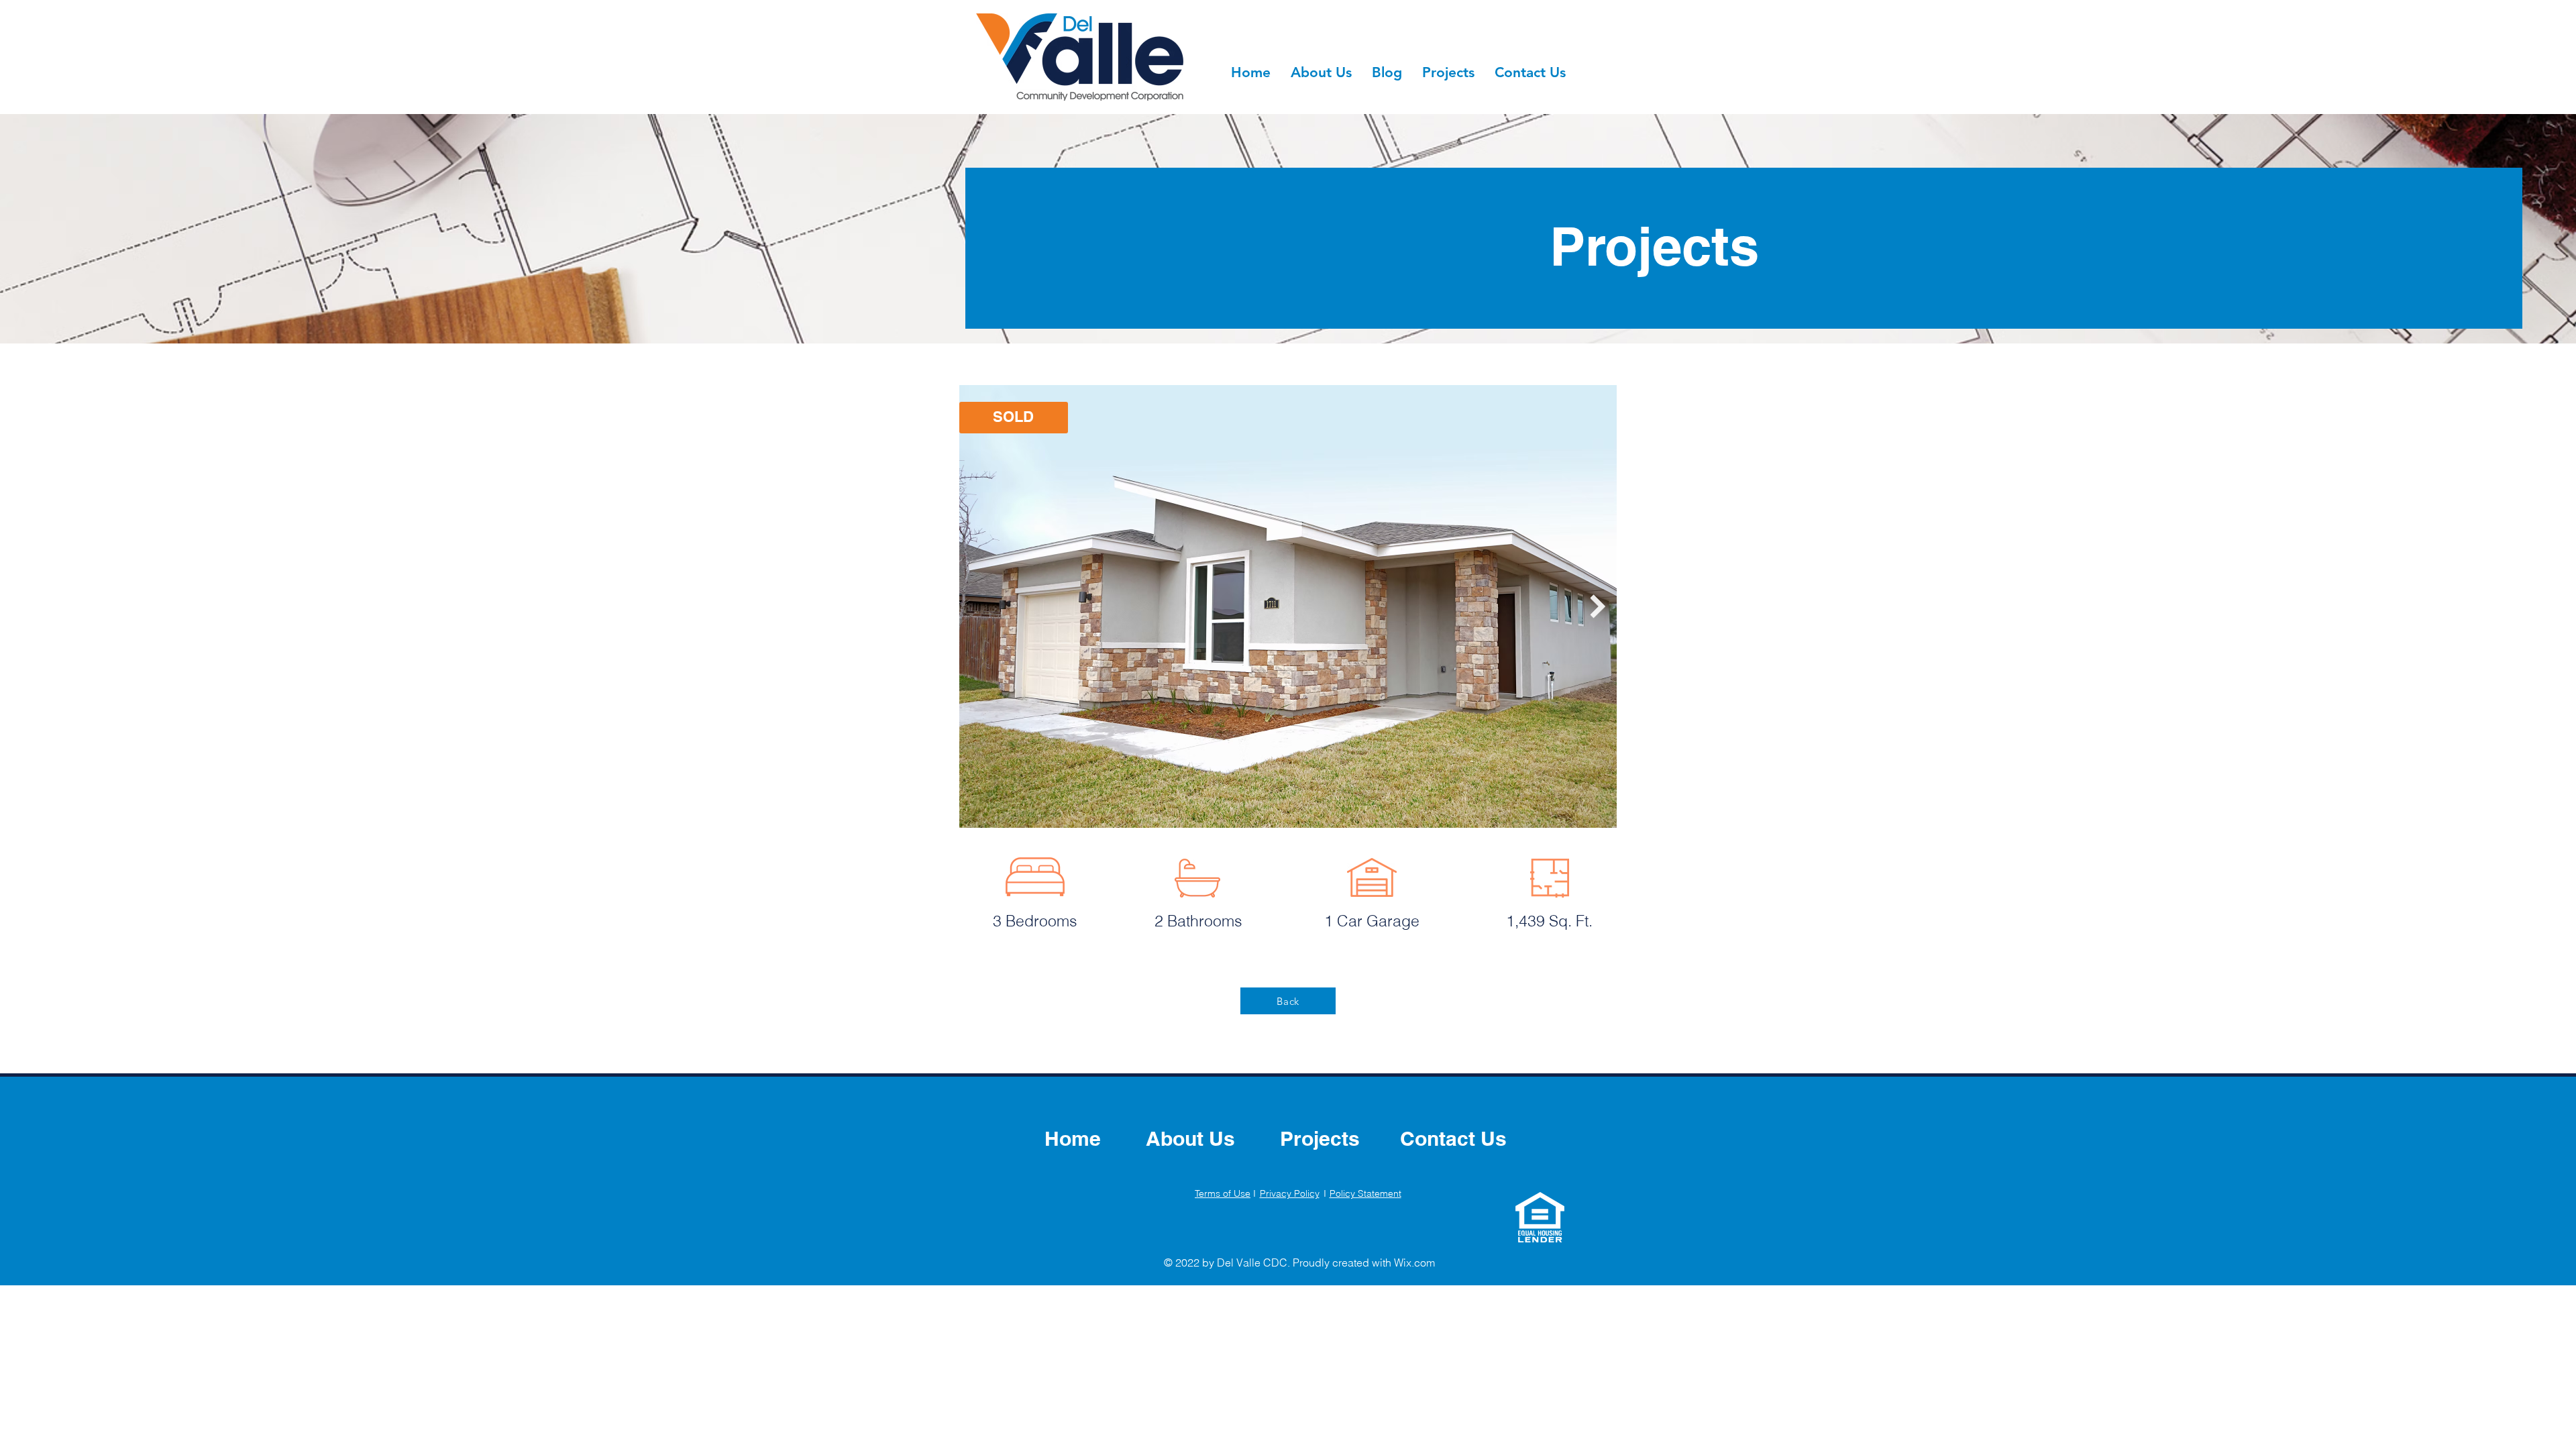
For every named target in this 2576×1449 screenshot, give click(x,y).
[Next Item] (1598, 606)
